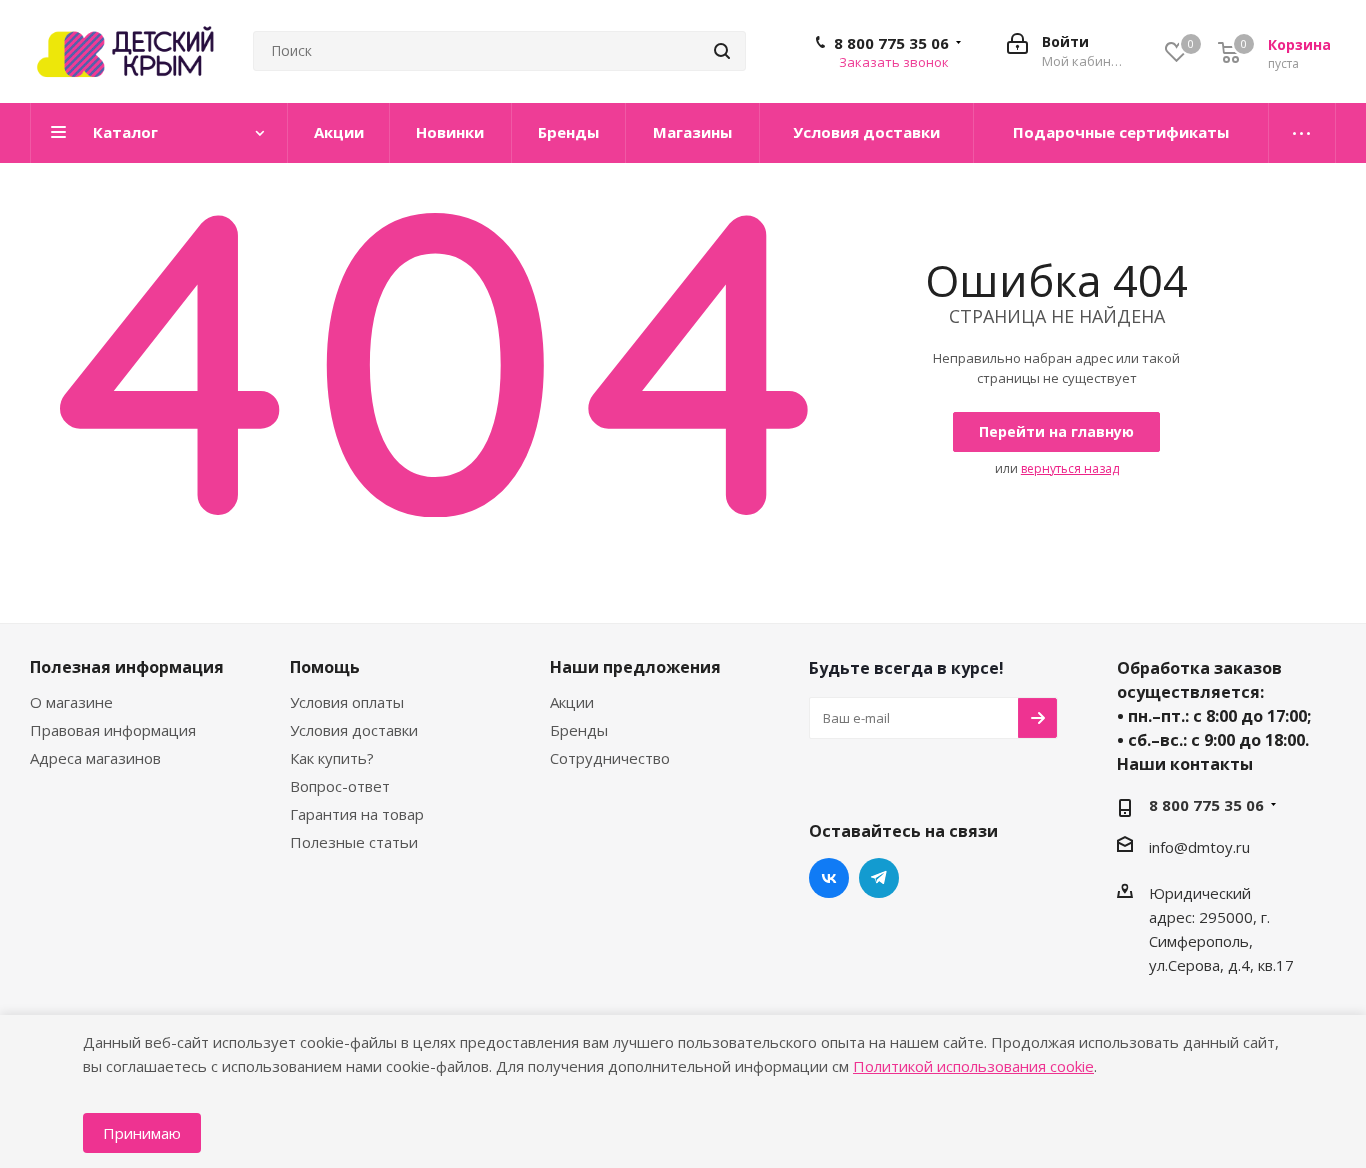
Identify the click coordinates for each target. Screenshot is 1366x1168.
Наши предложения (635, 667)
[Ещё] (1302, 133)
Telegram (879, 878)
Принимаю (142, 1133)
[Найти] (722, 51)
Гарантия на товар (357, 814)
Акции (572, 702)
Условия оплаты (347, 702)
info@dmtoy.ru (1199, 847)
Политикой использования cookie (973, 1066)
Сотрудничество (610, 758)
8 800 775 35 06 (891, 43)
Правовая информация (113, 730)
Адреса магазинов (95, 758)
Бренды (579, 730)
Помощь (325, 667)
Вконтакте (829, 878)
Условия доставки (354, 730)
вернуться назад (1070, 468)
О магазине (71, 702)
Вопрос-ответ (340, 786)
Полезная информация (127, 667)
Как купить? (332, 758)
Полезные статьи (354, 842)
